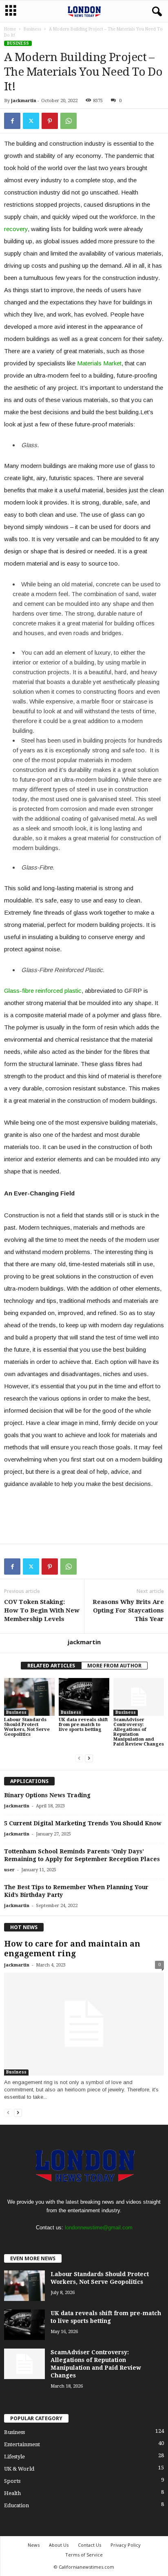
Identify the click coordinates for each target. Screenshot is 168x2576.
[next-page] (89, 1758)
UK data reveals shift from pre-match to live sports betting (83, 1725)
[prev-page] (79, 1758)
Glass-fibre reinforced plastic (43, 991)
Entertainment (22, 2444)
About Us (59, 2545)
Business (32, 29)
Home (10, 29)
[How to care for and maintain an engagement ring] (84, 2024)
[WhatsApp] (69, 121)
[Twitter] (31, 121)
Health (12, 2493)
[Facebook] (12, 121)
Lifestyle (14, 2457)
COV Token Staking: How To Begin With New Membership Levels (42, 1610)
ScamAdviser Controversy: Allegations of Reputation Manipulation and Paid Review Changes (139, 1732)
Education (17, 2505)
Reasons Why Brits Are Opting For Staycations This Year (128, 1610)
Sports (12, 2481)
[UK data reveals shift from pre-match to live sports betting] (84, 1697)
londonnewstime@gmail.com (99, 2228)
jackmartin (24, 101)
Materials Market (99, 363)
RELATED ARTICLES (51, 1666)
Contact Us (90, 2545)
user (9, 1870)
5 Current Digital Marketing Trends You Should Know (83, 1823)
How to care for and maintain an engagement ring (72, 1949)
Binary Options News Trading (47, 1795)
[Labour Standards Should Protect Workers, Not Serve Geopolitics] (29, 1697)
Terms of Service (84, 2555)
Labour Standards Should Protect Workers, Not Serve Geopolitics (27, 1727)
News (34, 2545)
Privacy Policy (126, 2545)
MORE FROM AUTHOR (114, 1666)
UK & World (19, 2469)
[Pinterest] (50, 121)
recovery (16, 229)
